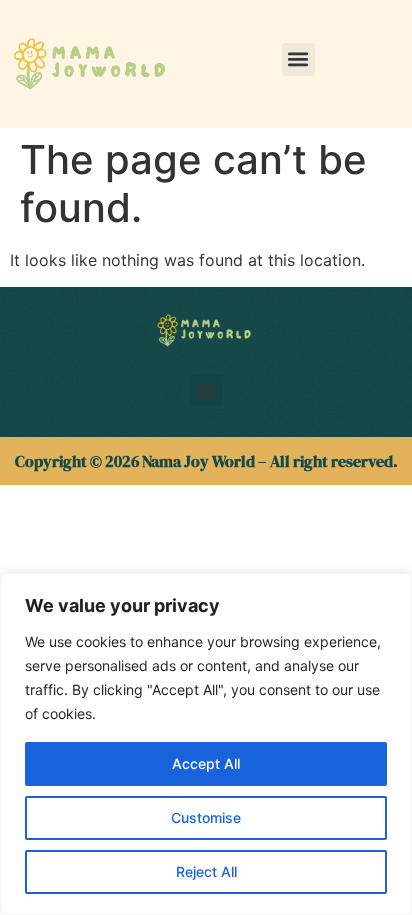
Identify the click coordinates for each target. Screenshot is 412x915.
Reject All (206, 871)
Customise (206, 817)
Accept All (206, 763)
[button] (298, 59)
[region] (206, 744)
